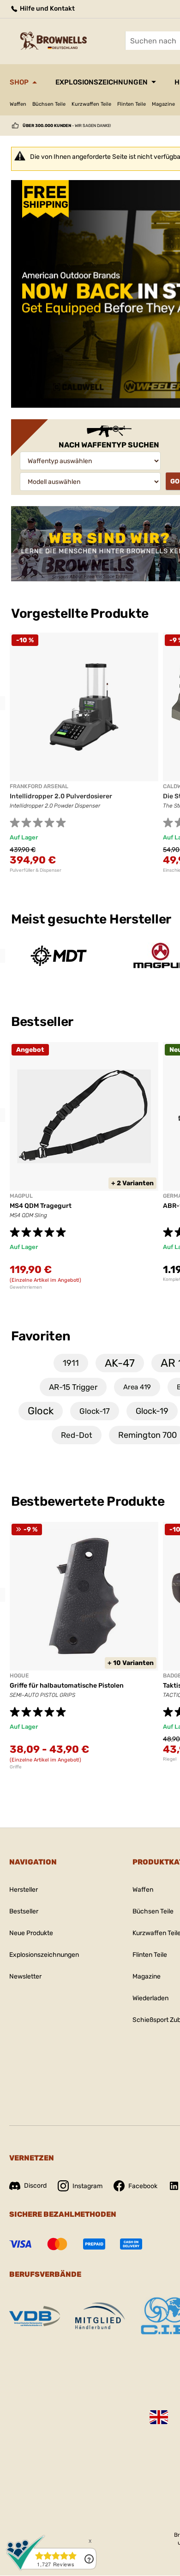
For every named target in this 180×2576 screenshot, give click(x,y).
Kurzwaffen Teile (91, 104)
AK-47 (120, 1363)
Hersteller (24, 1890)
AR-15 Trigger (73, 1387)
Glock (41, 1411)
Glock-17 (95, 1411)
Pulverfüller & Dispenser (36, 870)
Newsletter (25, 1976)
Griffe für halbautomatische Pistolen (67, 1686)
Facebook (143, 2186)
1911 (71, 1363)
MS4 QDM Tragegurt (41, 1206)
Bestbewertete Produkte (88, 1501)
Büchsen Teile (49, 104)
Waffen (18, 104)
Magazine (163, 104)
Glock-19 (152, 1411)
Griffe (16, 1767)
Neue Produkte (31, 1933)
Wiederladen (150, 1998)
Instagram (87, 2186)
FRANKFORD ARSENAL (39, 786)
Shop (19, 82)
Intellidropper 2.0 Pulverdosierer (61, 796)
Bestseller (43, 1022)
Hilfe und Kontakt (47, 9)
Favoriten (41, 1336)
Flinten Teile (132, 104)
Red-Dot (77, 1435)
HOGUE (19, 1676)
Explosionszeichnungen (102, 82)
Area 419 (137, 1387)
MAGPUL (21, 1196)
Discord (35, 2186)
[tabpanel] (84, 753)
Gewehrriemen (26, 1287)
